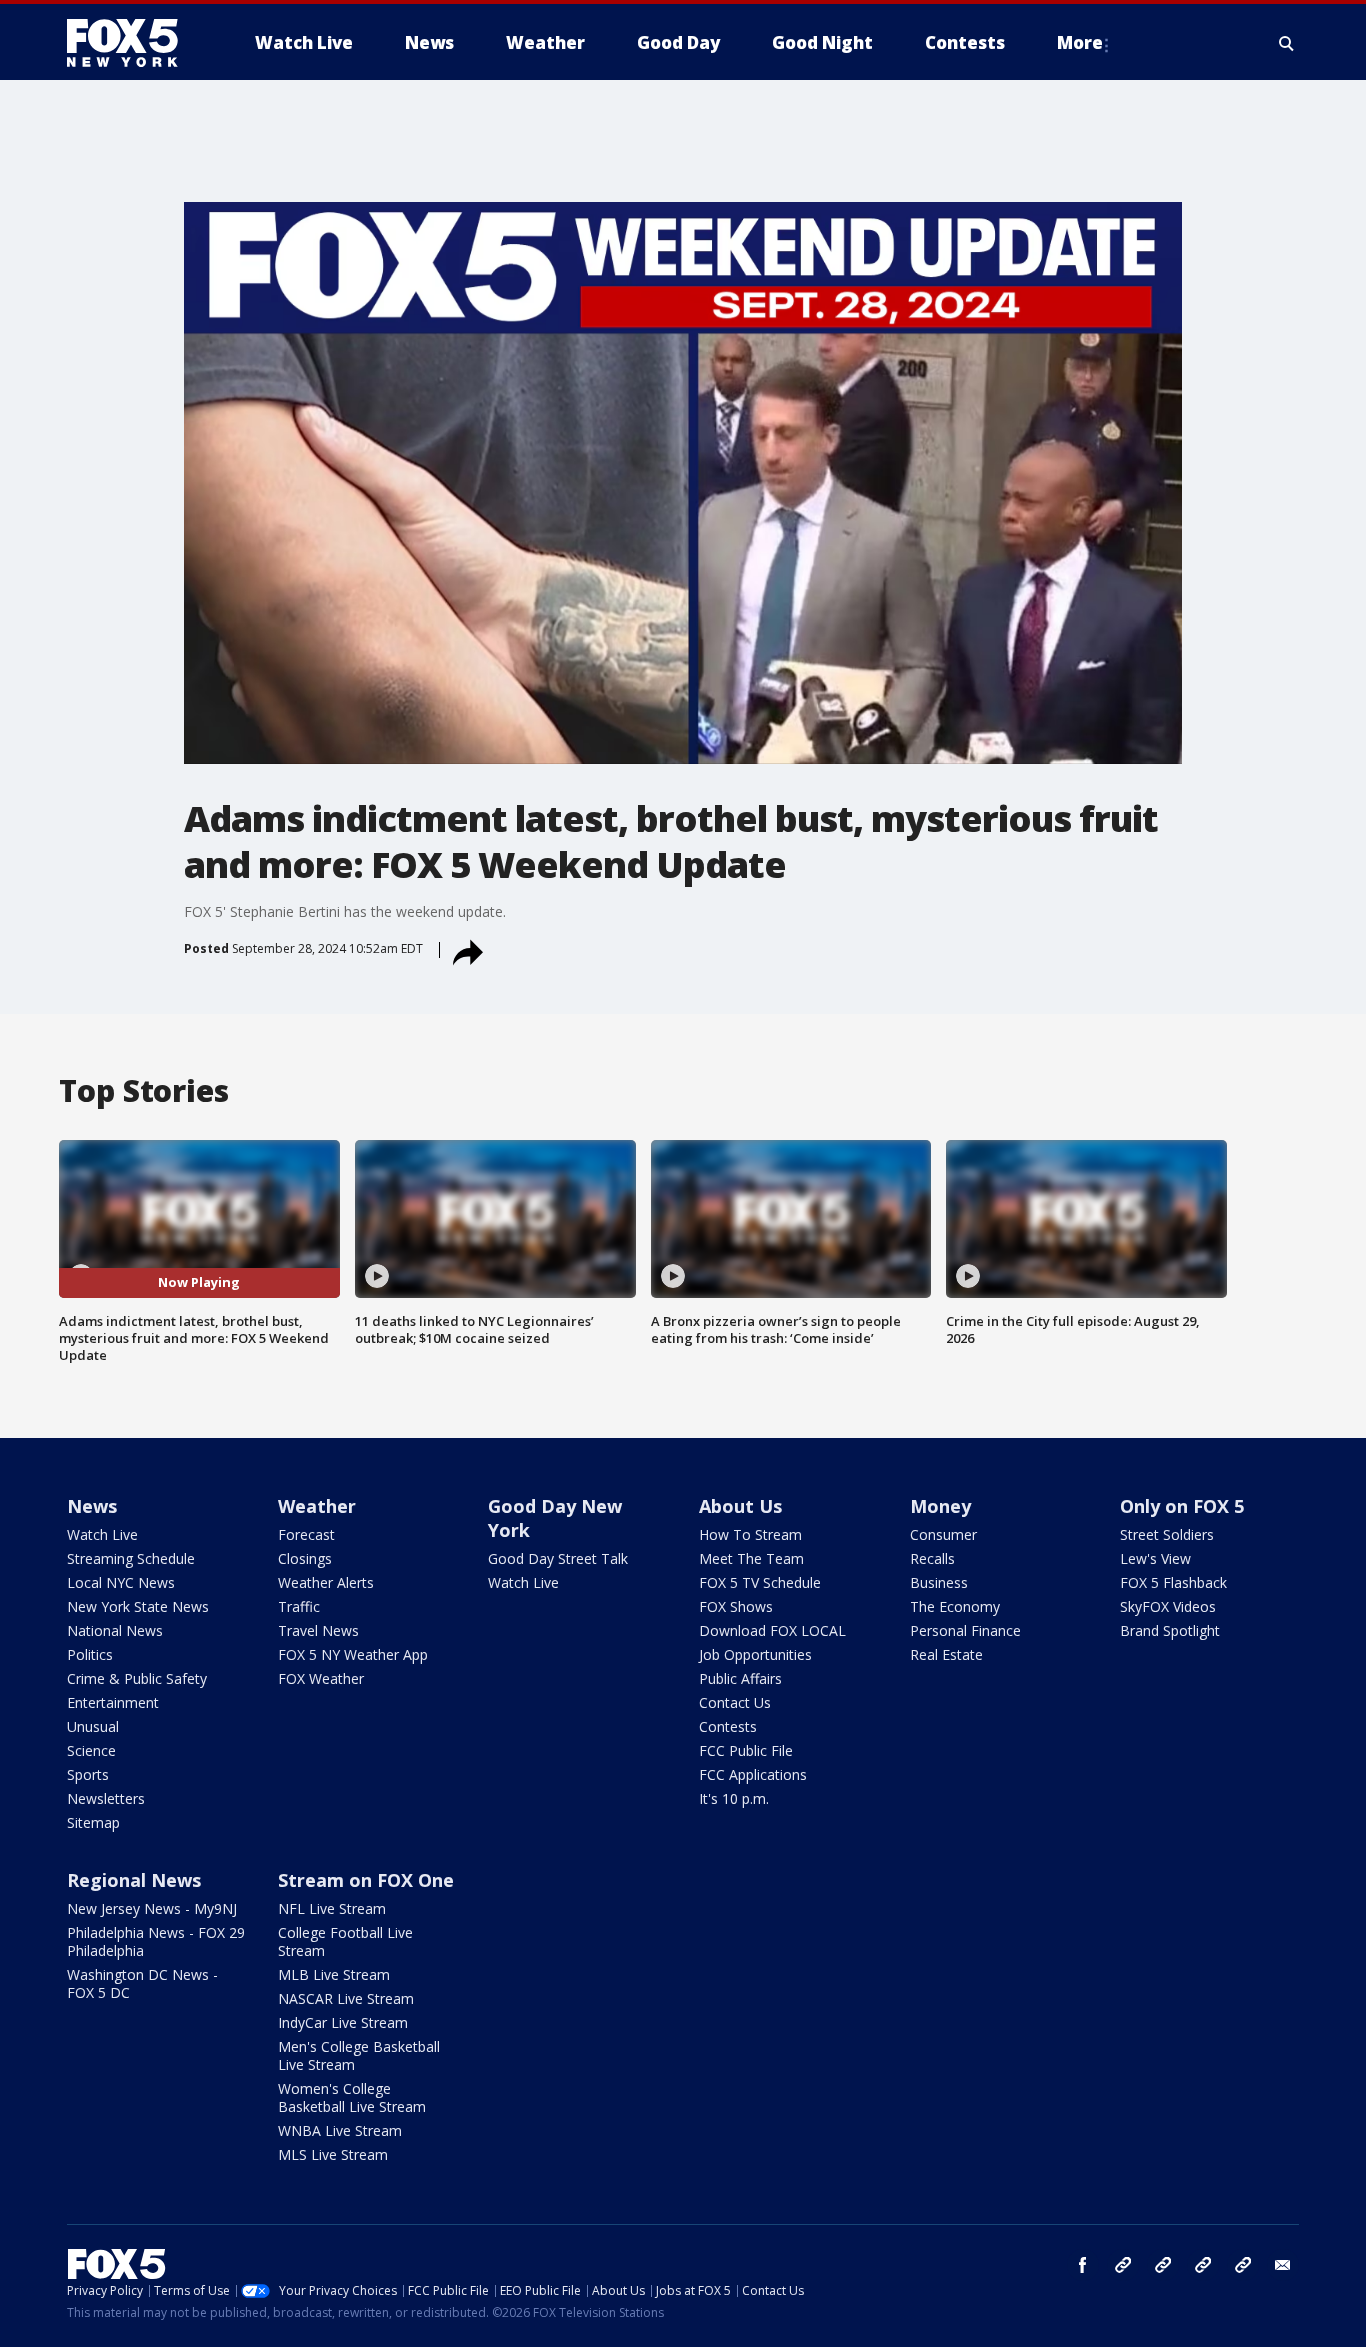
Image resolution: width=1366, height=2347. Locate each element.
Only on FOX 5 (1182, 1506)
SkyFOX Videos (1168, 1606)
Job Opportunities (755, 1654)
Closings (305, 1558)
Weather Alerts (326, 1582)
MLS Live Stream (333, 2154)
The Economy (955, 1606)
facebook (1083, 2265)
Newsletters (106, 1798)
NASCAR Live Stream (346, 1998)
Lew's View (1155, 1558)
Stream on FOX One (366, 1880)
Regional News (134, 1880)
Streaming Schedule (131, 1558)
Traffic (299, 1606)
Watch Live (102, 1534)
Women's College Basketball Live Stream (352, 2097)
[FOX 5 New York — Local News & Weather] (133, 43)
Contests (728, 1726)
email (1283, 2265)
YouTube (1203, 2265)
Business (939, 1582)
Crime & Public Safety (137, 1678)
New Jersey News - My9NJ (152, 1908)
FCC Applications (753, 1774)
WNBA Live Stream (340, 2130)
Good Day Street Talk (558, 1558)
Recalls (932, 1558)
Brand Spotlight (1170, 1630)
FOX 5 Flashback (1173, 1582)
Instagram (1123, 2265)
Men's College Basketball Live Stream (359, 2055)
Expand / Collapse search (1287, 43)
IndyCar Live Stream (343, 2022)
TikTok (1163, 2265)
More (1080, 42)
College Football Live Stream (345, 1941)
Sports (88, 1774)
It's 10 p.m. (734, 1798)
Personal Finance (965, 1630)
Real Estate (946, 1654)
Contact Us (735, 1702)
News (92, 1506)
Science (91, 1750)
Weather (317, 1506)
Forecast (306, 1534)
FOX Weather (321, 1678)
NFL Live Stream (332, 1908)
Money (940, 1506)
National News (115, 1630)
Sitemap (93, 1822)
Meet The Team (751, 1558)
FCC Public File (746, 1750)
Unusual (93, 1726)
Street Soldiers (1167, 1534)
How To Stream (750, 1534)
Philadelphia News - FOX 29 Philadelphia (156, 1941)
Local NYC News (121, 1582)
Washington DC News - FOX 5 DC (142, 1983)
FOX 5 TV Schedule (760, 1582)
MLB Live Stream (334, 1974)
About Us (740, 1506)
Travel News (318, 1630)
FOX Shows (736, 1606)
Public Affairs (740, 1678)
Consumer (943, 1534)
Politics (90, 1654)
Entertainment (113, 1702)
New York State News (138, 1606)
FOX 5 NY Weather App (353, 1654)
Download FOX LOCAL (772, 1630)
